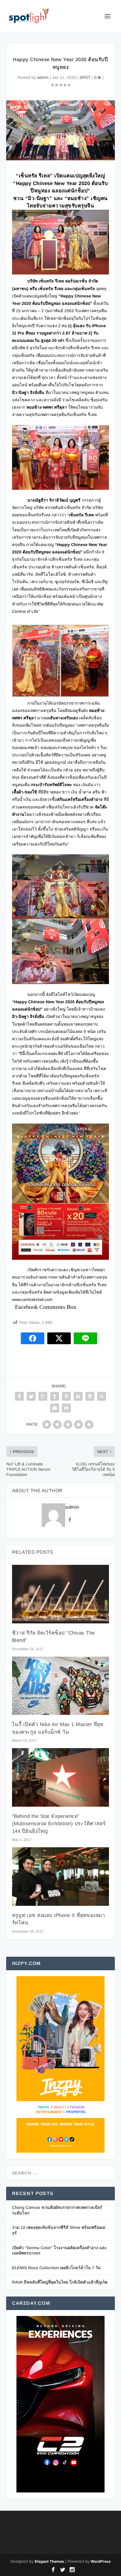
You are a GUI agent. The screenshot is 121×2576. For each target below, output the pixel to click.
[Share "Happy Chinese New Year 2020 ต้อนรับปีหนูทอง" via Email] (55, 1408)
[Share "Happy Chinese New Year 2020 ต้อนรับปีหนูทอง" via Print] (66, 1408)
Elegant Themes (49, 2561)
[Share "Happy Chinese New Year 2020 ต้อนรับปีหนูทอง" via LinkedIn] (78, 1396)
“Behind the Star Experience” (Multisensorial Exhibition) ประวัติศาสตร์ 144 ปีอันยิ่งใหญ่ (59, 1824)
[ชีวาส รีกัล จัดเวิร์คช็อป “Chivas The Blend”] (61, 1594)
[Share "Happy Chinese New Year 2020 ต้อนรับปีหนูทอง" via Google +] (43, 1396)
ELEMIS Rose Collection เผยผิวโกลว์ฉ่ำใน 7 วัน (56, 2268)
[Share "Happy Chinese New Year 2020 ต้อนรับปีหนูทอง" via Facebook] (19, 1396)
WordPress (101, 2561)
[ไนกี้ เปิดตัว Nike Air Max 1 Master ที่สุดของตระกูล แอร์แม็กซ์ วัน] (61, 1686)
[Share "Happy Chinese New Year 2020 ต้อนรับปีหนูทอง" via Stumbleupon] (102, 1396)
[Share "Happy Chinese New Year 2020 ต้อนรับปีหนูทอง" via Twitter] (31, 1396)
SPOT (85, 77)
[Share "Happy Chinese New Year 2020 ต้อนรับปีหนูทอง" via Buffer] (90, 1396)
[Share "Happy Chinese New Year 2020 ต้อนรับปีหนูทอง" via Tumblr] (55, 1396)
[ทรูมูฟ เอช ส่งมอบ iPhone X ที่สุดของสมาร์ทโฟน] (61, 1876)
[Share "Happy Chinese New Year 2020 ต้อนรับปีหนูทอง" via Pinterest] (66, 1396)
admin (43, 77)
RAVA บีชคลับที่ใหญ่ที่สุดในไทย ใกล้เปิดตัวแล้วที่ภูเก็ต (60, 2282)
